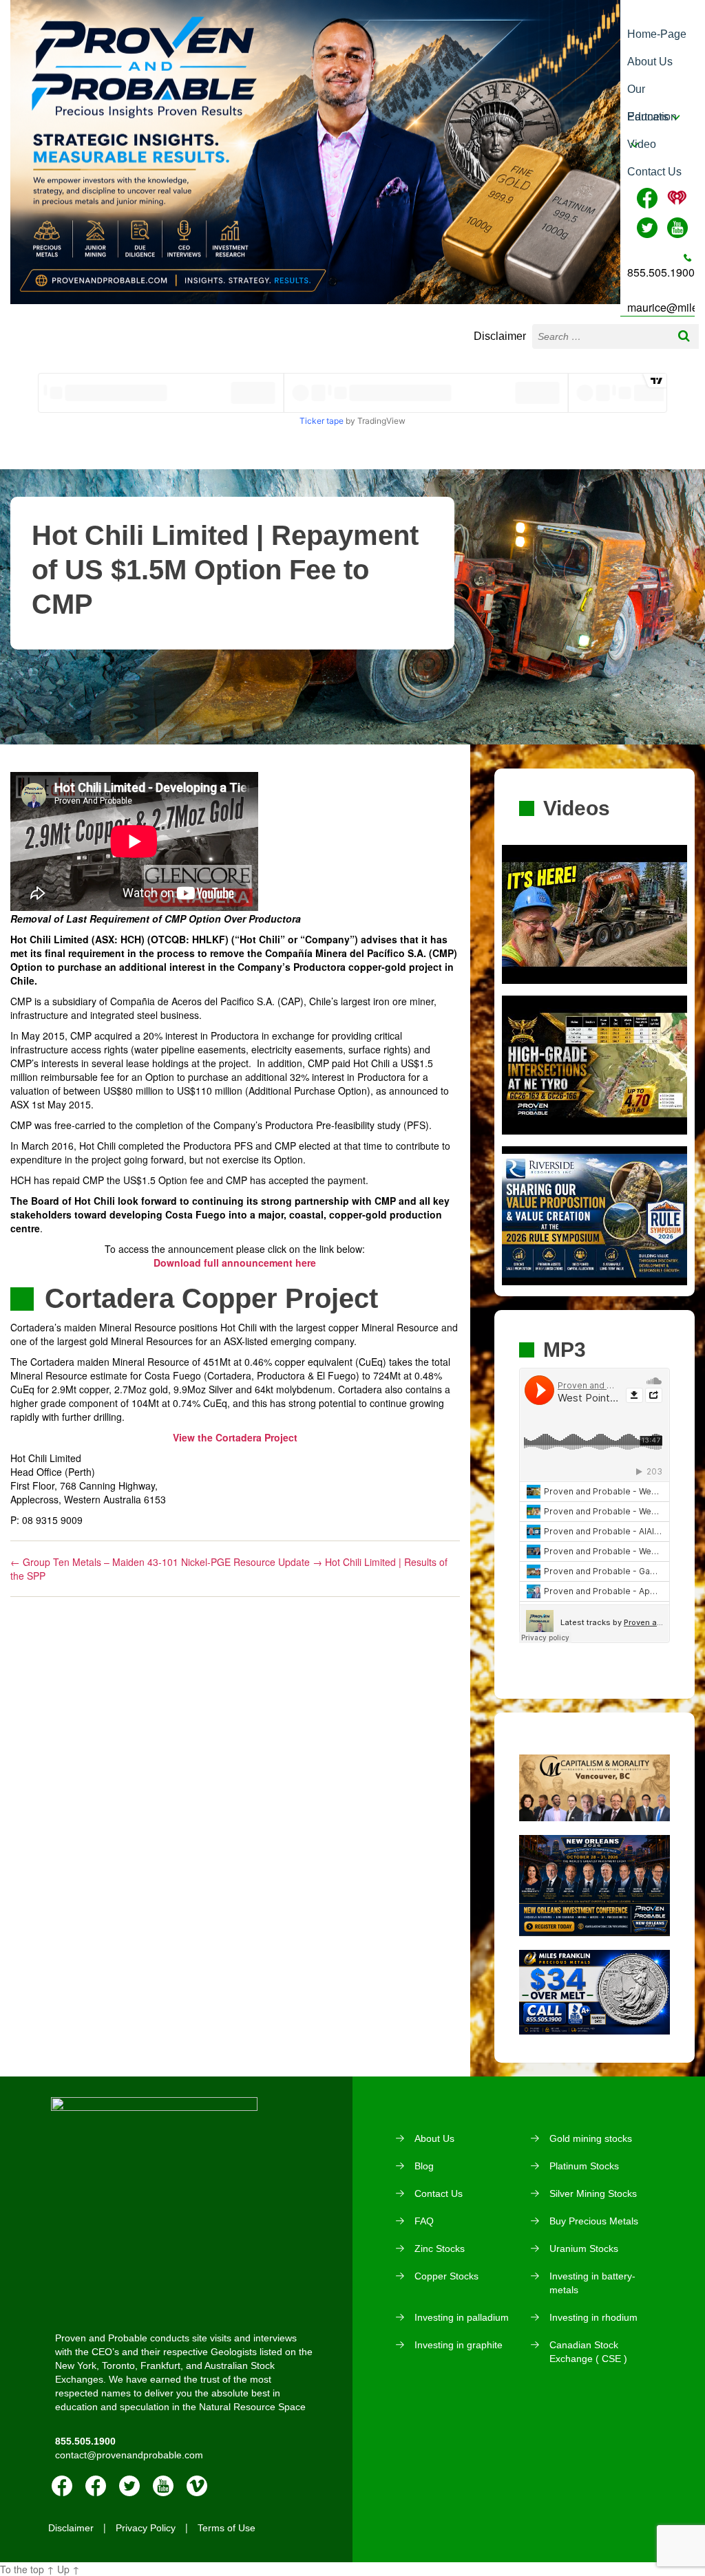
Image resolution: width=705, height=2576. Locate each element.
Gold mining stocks (591, 2138)
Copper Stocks (446, 2276)
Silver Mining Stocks (593, 2193)
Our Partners (648, 93)
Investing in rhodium (593, 2317)
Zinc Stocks (440, 2248)
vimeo (197, 2486)
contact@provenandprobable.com (129, 2455)
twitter (129, 2486)
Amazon (96, 2486)
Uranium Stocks (584, 2248)
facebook (62, 2486)
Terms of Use (227, 2528)
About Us (650, 62)
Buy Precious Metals (594, 2221)
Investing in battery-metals (592, 2283)
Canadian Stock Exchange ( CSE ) (588, 2352)
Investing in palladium (462, 2317)
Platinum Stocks (584, 2166)
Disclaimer (500, 336)
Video (642, 144)
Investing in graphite (459, 2345)
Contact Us (654, 172)
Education (652, 117)
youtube (163, 2486)
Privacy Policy (146, 2528)
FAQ (424, 2221)
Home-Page (657, 34)
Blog (424, 2166)
